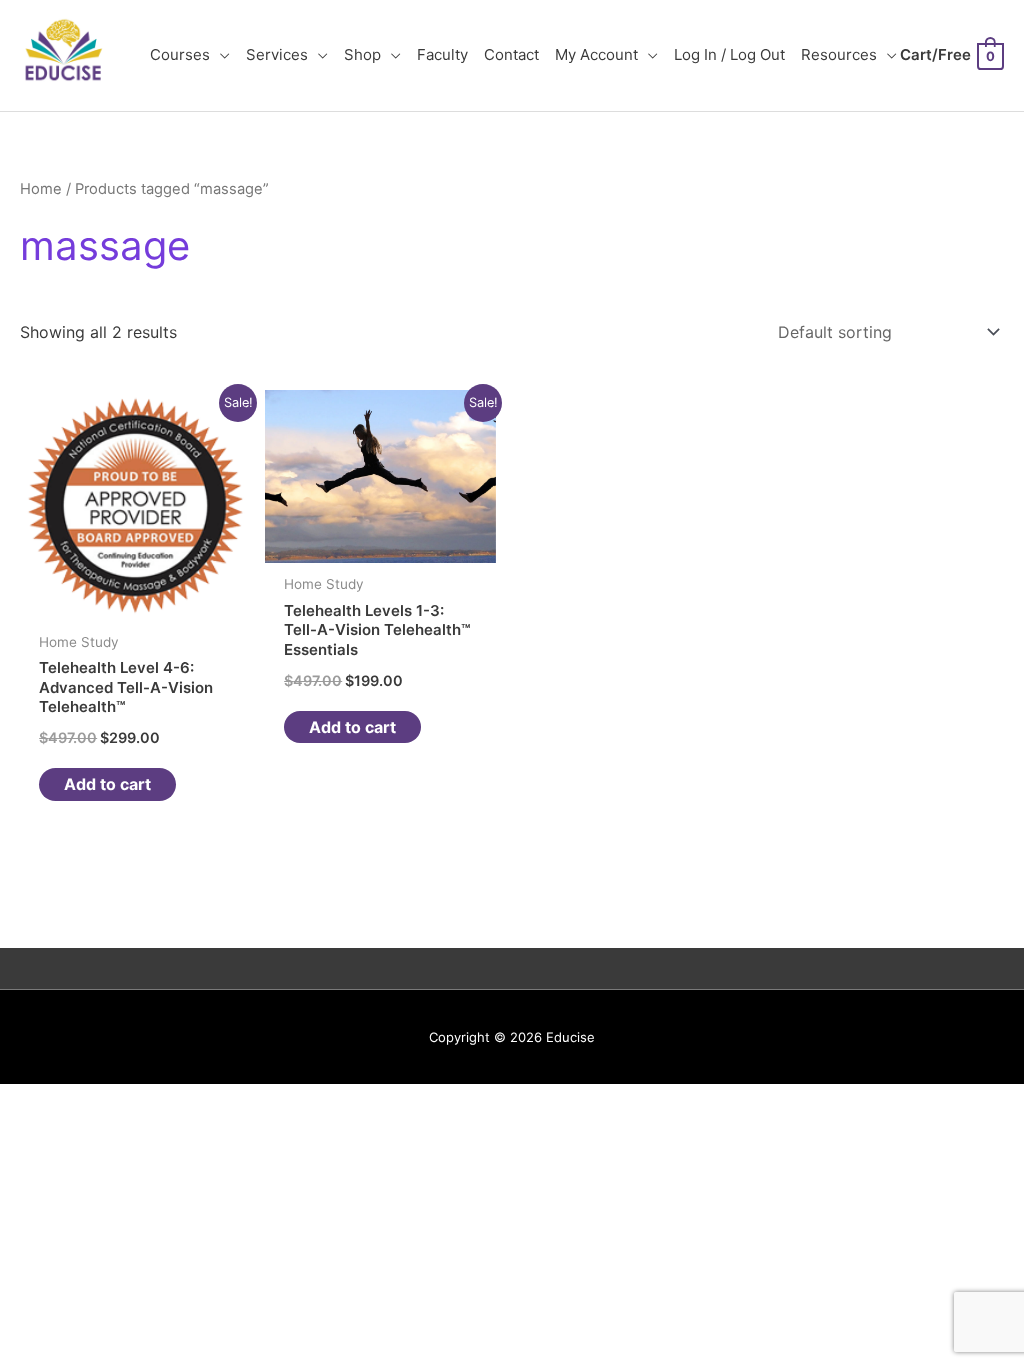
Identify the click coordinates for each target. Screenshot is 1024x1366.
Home (41, 189)
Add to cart (107, 784)
